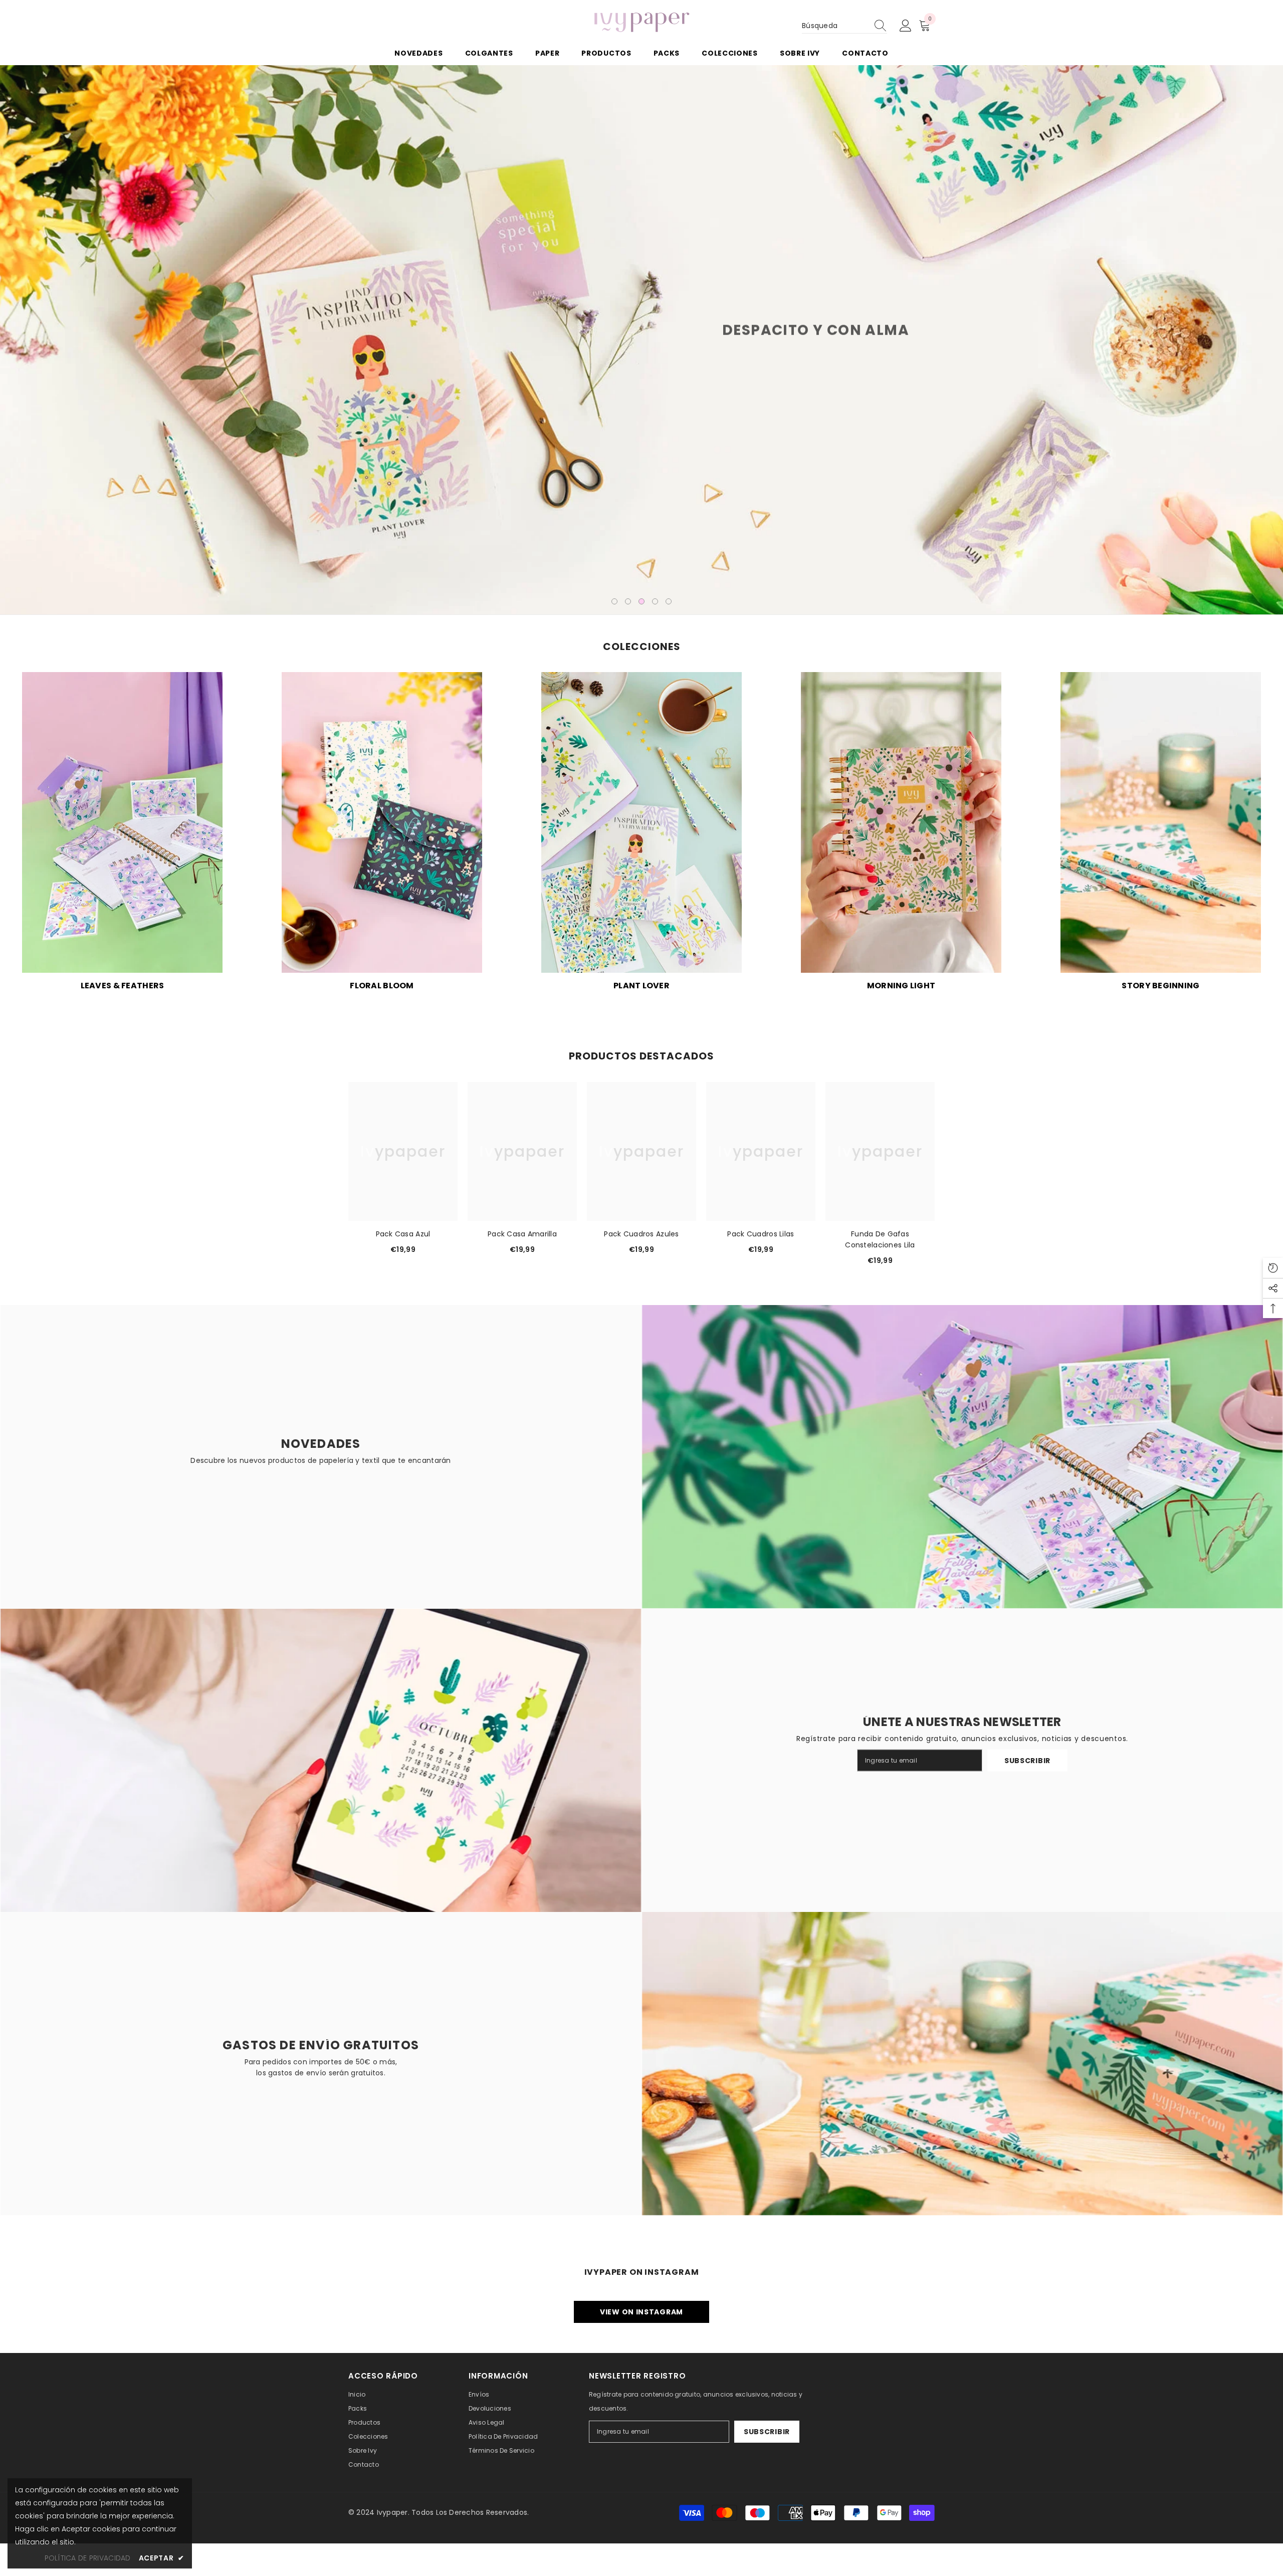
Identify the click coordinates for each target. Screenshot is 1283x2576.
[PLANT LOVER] (641, 822)
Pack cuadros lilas (761, 1234)
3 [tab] (641, 601)
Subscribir (1027, 1761)
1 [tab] (614, 601)
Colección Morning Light (467, 365)
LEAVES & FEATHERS (123, 986)
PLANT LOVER (641, 986)
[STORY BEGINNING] (1161, 822)
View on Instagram (641, 2312)
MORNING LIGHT (901, 986)
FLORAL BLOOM (382, 986)
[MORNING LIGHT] (901, 822)
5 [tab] (669, 601)
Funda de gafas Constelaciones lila (880, 1239)
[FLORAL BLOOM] (382, 822)
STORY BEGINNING (1160, 986)
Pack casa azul (403, 1234)
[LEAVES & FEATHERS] (122, 822)
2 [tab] (628, 601)
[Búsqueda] (844, 26)
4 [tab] (655, 601)
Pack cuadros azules (641, 1234)
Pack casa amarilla (522, 1234)
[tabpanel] (641, 340)
